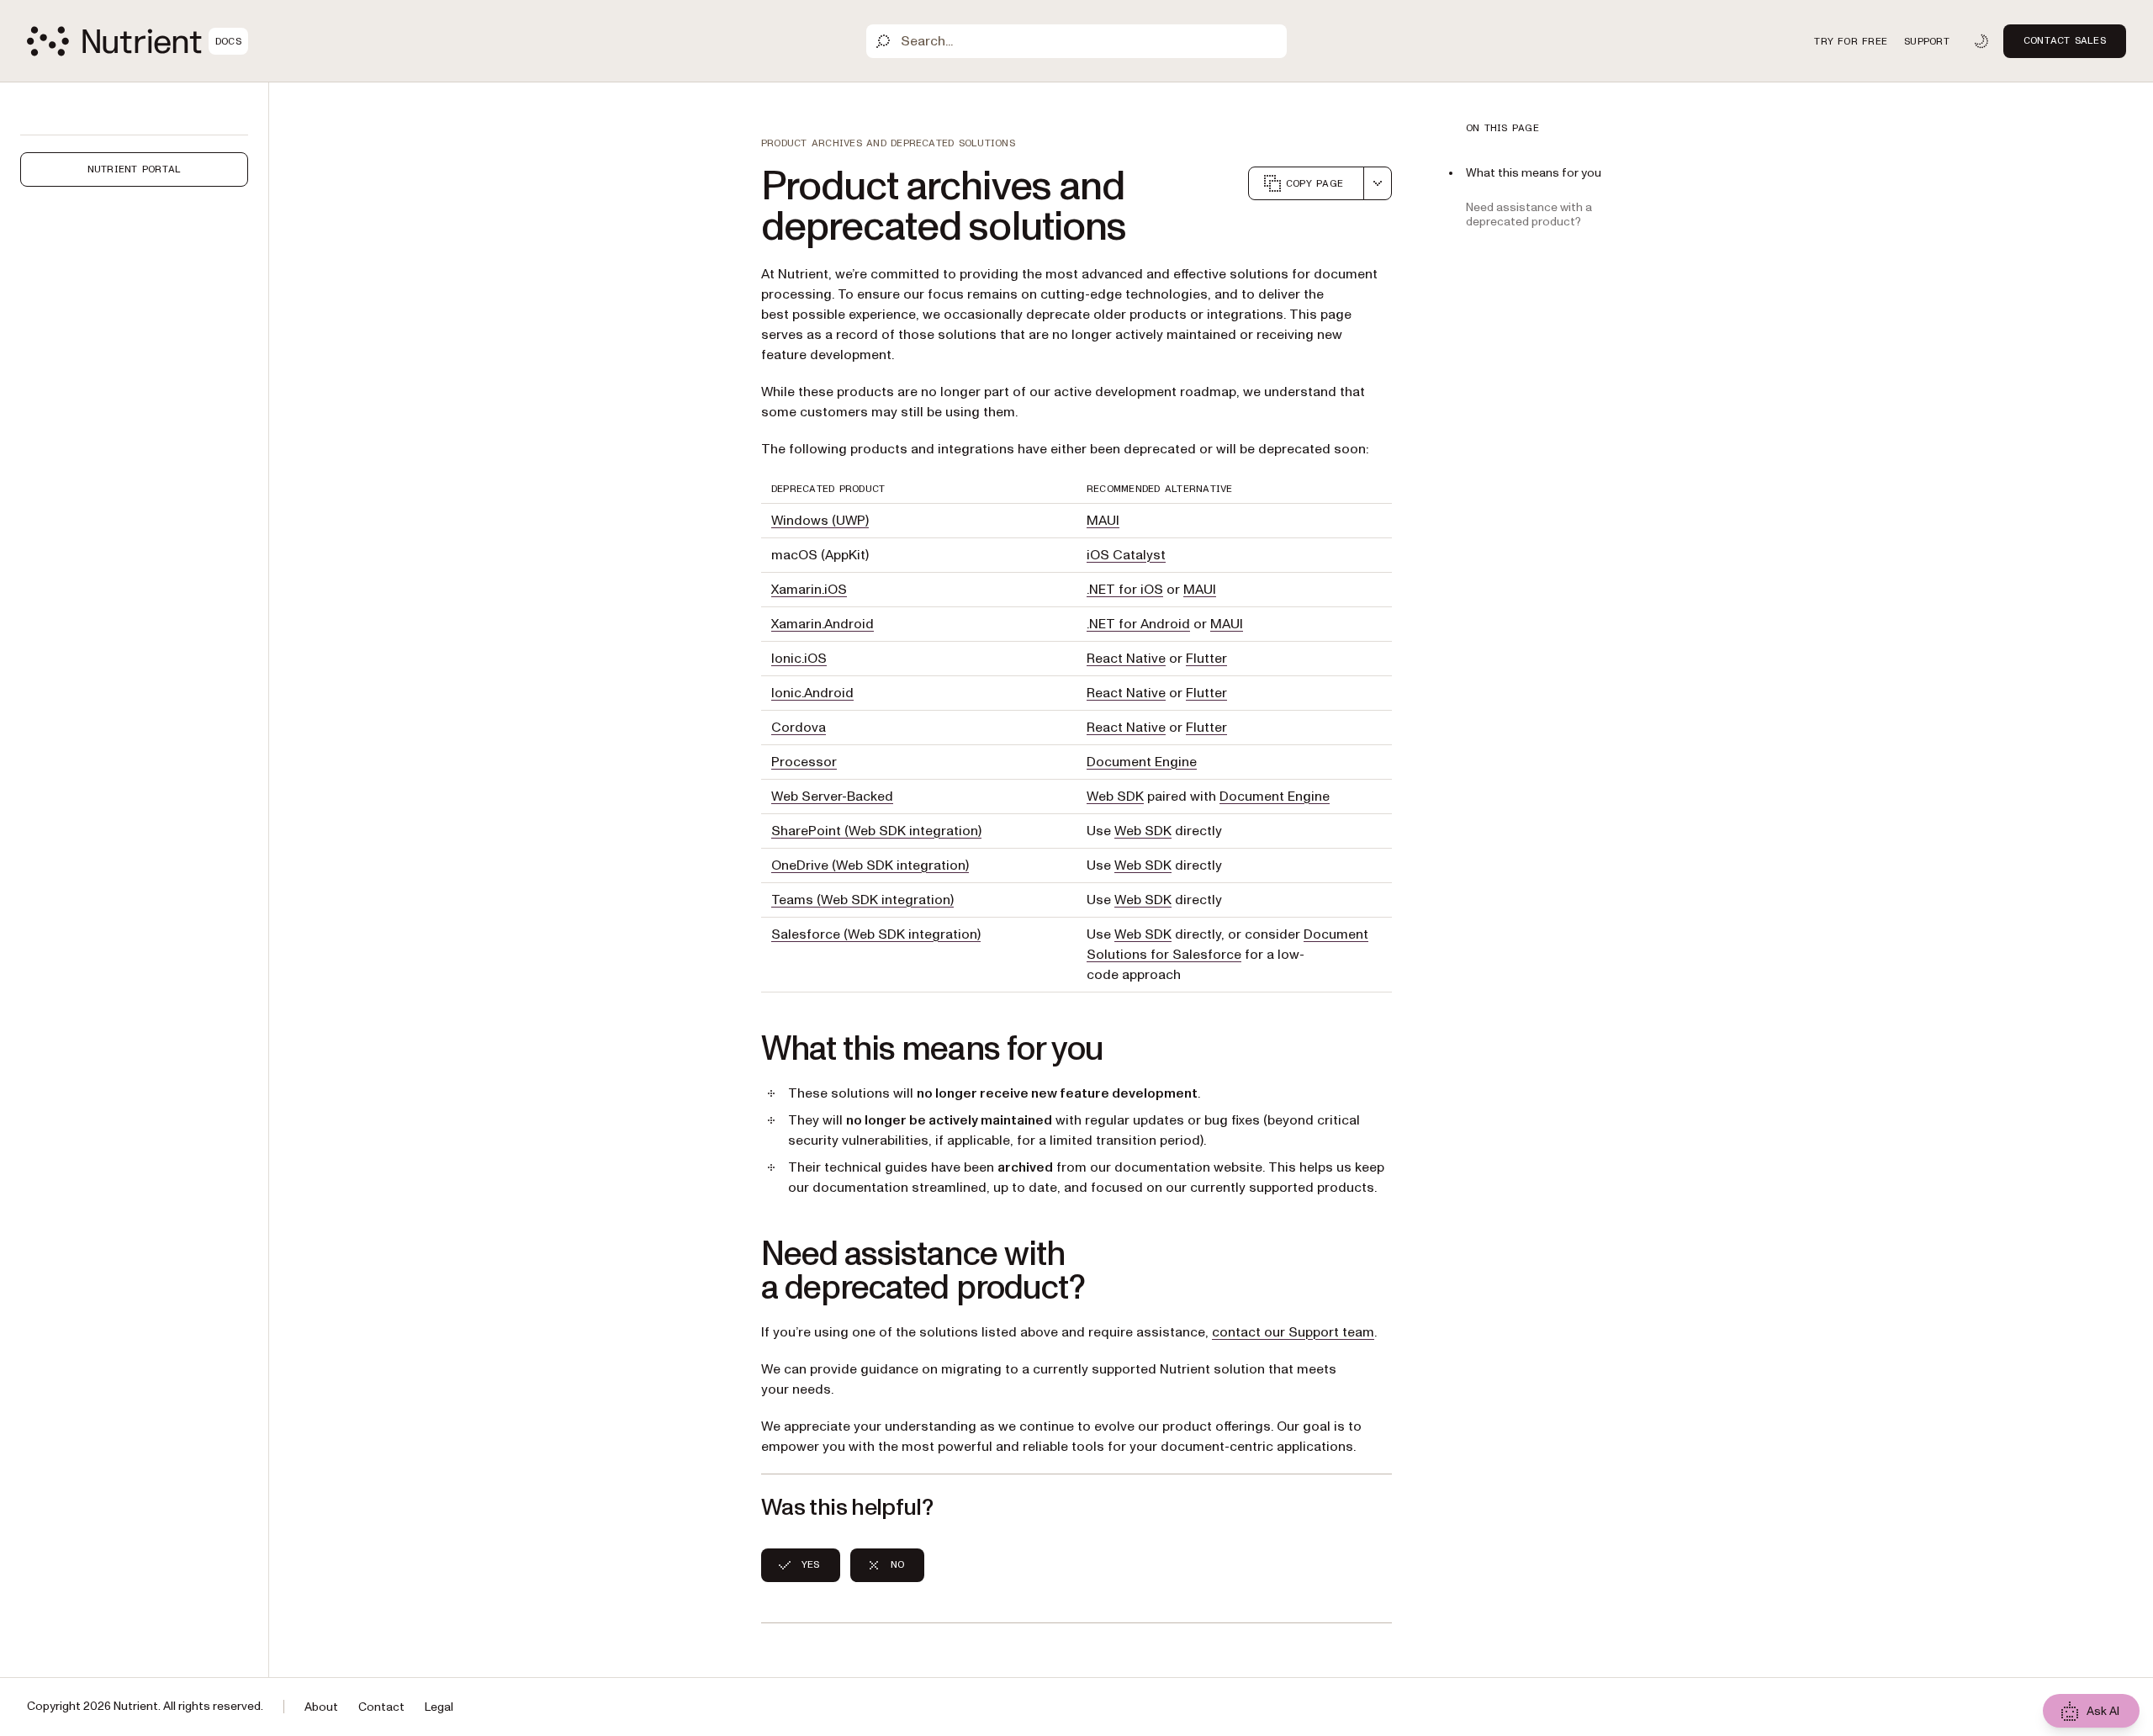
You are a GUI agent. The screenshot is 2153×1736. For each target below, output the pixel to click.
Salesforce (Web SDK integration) (876, 934)
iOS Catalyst (1126, 555)
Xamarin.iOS (809, 590)
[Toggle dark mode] (1981, 41)
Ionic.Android (812, 693)
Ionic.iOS (799, 659)
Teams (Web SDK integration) (862, 900)
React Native (1126, 659)
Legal (439, 1707)
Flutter (1206, 659)
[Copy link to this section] (738, 1050)
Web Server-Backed (832, 797)
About (321, 1707)
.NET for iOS (1125, 590)
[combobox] (1378, 183)
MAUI (1103, 521)
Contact (381, 1707)
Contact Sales (2065, 40)
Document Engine (1142, 762)
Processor (804, 762)
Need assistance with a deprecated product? (1529, 214)
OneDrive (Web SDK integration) (870, 865)
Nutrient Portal (135, 169)
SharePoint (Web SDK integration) (876, 831)
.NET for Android (1138, 624)
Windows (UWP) (820, 521)
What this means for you (1534, 173)
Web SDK (1115, 797)
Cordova (799, 728)
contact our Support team (1293, 1332)
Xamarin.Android (823, 624)
